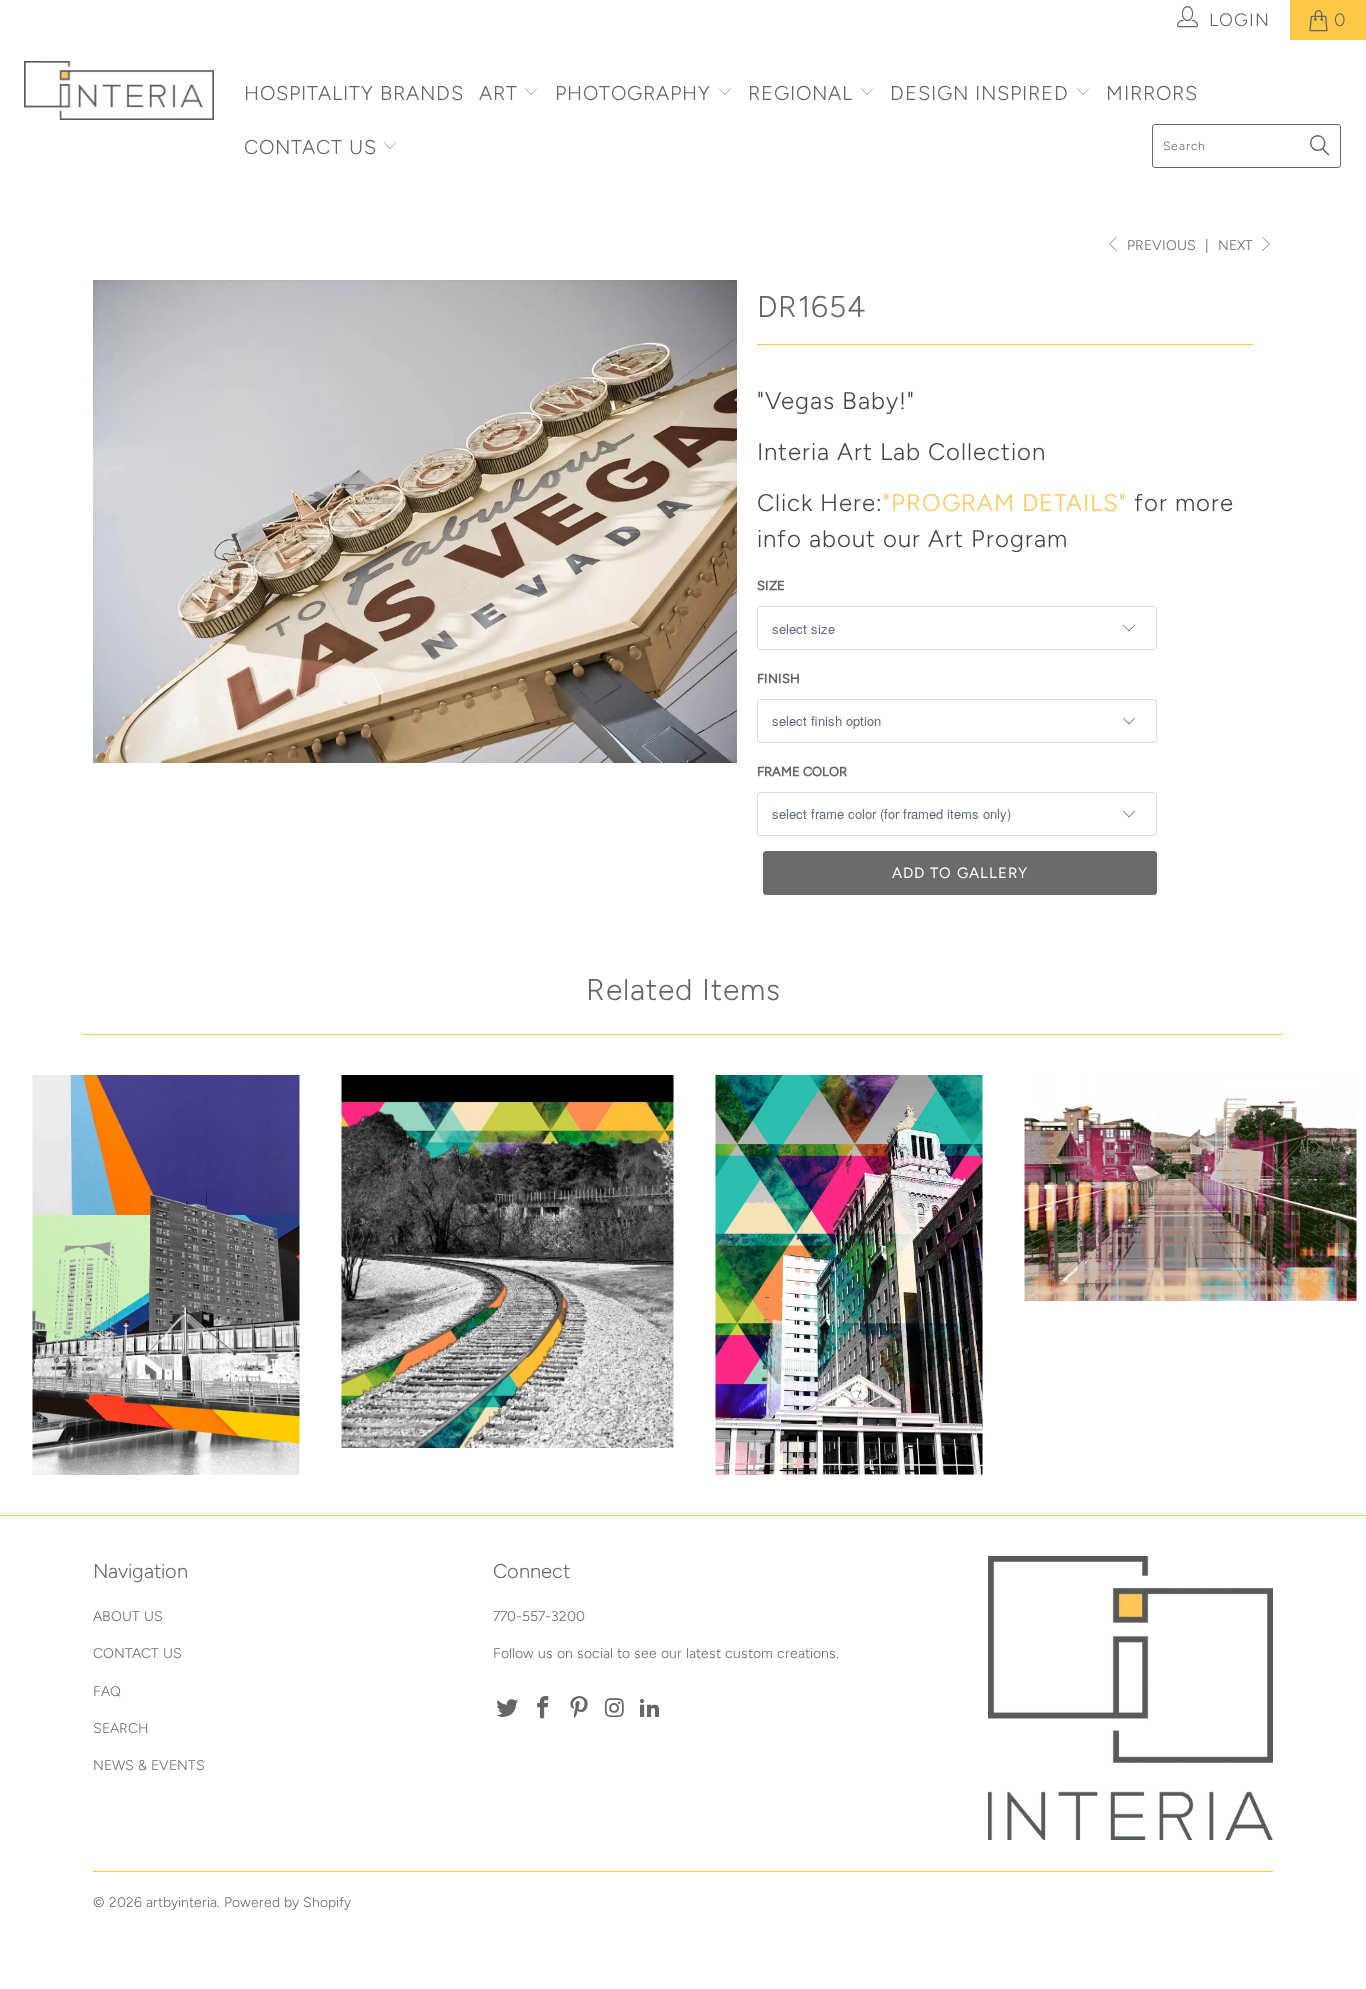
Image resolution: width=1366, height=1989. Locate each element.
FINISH (778, 678)
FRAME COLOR (802, 771)
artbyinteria (181, 1902)
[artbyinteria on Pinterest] (579, 1709)
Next (1237, 245)
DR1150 (1191, 1188)
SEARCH (121, 1728)
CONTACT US (313, 147)
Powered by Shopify (287, 1902)
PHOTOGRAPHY (633, 93)
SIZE (771, 585)
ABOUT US (128, 1616)
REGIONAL (800, 93)
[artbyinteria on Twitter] (508, 1709)
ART (498, 93)
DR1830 (849, 1275)
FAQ (107, 1691)
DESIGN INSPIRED (979, 93)
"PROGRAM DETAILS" (1005, 502)
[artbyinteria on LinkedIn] (651, 1709)
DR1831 (166, 1275)
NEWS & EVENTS (149, 1765)
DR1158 (508, 1261)
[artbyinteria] (119, 90)
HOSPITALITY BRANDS (354, 93)
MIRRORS (1152, 93)
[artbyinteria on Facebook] (544, 1709)
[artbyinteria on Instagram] (615, 1709)
